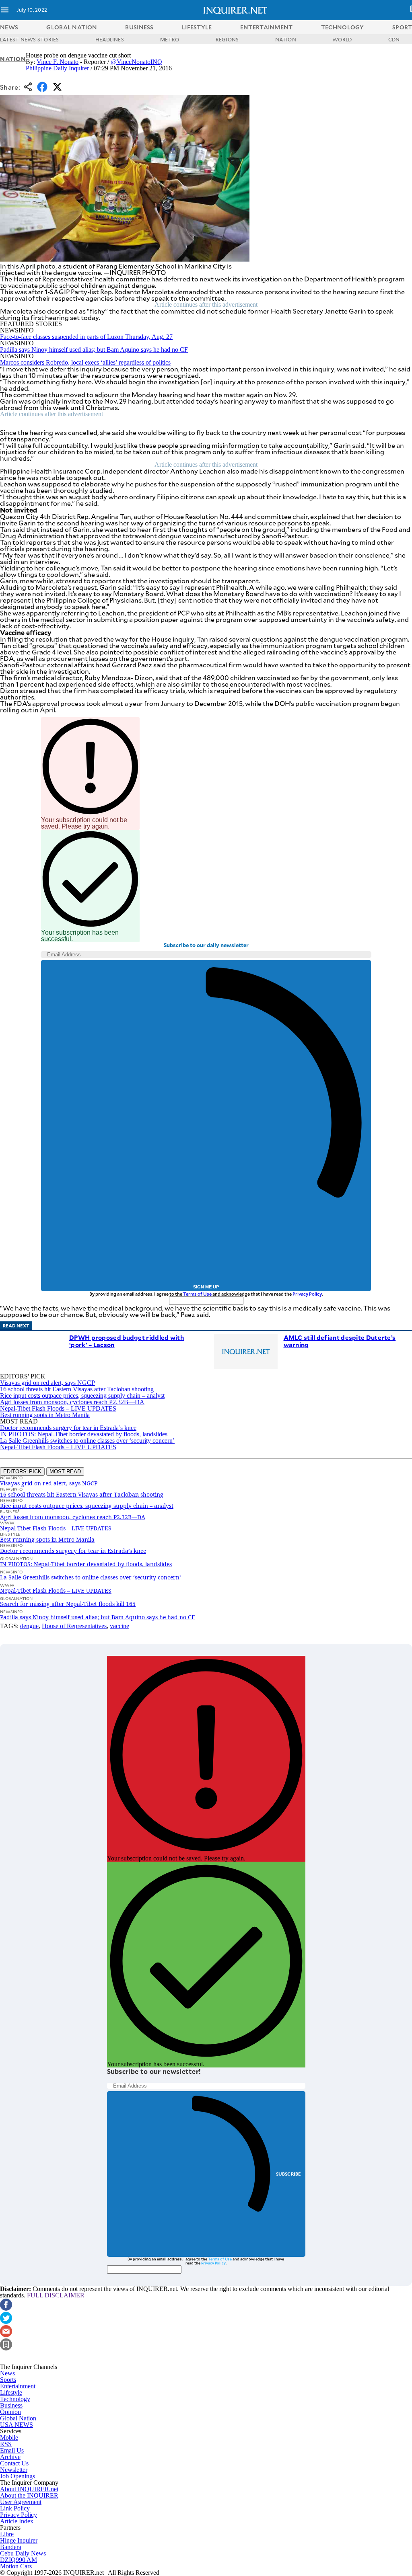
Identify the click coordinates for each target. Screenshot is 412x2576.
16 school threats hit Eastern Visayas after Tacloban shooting (77, 1389)
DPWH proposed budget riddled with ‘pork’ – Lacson (127, 1341)
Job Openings (18, 2476)
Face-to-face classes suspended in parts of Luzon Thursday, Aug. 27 (86, 337)
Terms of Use (197, 1294)
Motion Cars (16, 2566)
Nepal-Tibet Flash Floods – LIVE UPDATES (58, 1408)
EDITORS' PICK (22, 1472)
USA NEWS (16, 2425)
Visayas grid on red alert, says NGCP (47, 1383)
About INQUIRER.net (29, 2489)
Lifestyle (11, 2392)
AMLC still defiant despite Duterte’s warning (340, 1341)
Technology (15, 2399)
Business (11, 2405)
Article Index (17, 2521)
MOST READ (65, 1472)
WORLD (342, 39)
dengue (29, 1626)
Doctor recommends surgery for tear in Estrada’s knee (68, 1428)
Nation (13, 59)
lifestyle (197, 27)
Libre (7, 2534)
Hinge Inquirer (19, 2540)
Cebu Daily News (23, 2553)
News (9, 27)
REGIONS (227, 39)
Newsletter (14, 2470)
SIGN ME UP (206, 1287)
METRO (170, 39)
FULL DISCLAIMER (56, 2295)
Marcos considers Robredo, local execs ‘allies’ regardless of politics (85, 362)
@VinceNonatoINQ (136, 62)
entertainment (267, 27)
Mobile (9, 2438)
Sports (8, 2380)
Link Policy (15, 2508)
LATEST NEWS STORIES (30, 39)
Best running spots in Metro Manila (45, 1415)
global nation (72, 27)
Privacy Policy (307, 1294)
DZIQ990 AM (19, 2560)
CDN (394, 39)
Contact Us (14, 2463)
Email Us (12, 2450)
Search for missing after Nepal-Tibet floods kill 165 (68, 1604)
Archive (10, 2457)
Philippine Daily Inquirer (57, 68)
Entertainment (18, 2386)
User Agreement (21, 2502)
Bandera (11, 2547)
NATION (286, 39)
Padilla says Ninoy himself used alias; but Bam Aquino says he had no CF (94, 350)
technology (343, 27)
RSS (6, 2444)
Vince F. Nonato (58, 62)
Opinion (10, 2412)
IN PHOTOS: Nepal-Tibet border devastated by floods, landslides (84, 1434)
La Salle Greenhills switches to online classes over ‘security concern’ (87, 1441)
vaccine (119, 1626)
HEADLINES (110, 39)
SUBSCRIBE (289, 2174)
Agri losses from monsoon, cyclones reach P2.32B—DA (72, 1402)
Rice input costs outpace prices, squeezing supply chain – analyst (82, 1396)
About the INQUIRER (29, 2495)
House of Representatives (74, 1626)
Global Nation (18, 2418)
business (139, 27)
